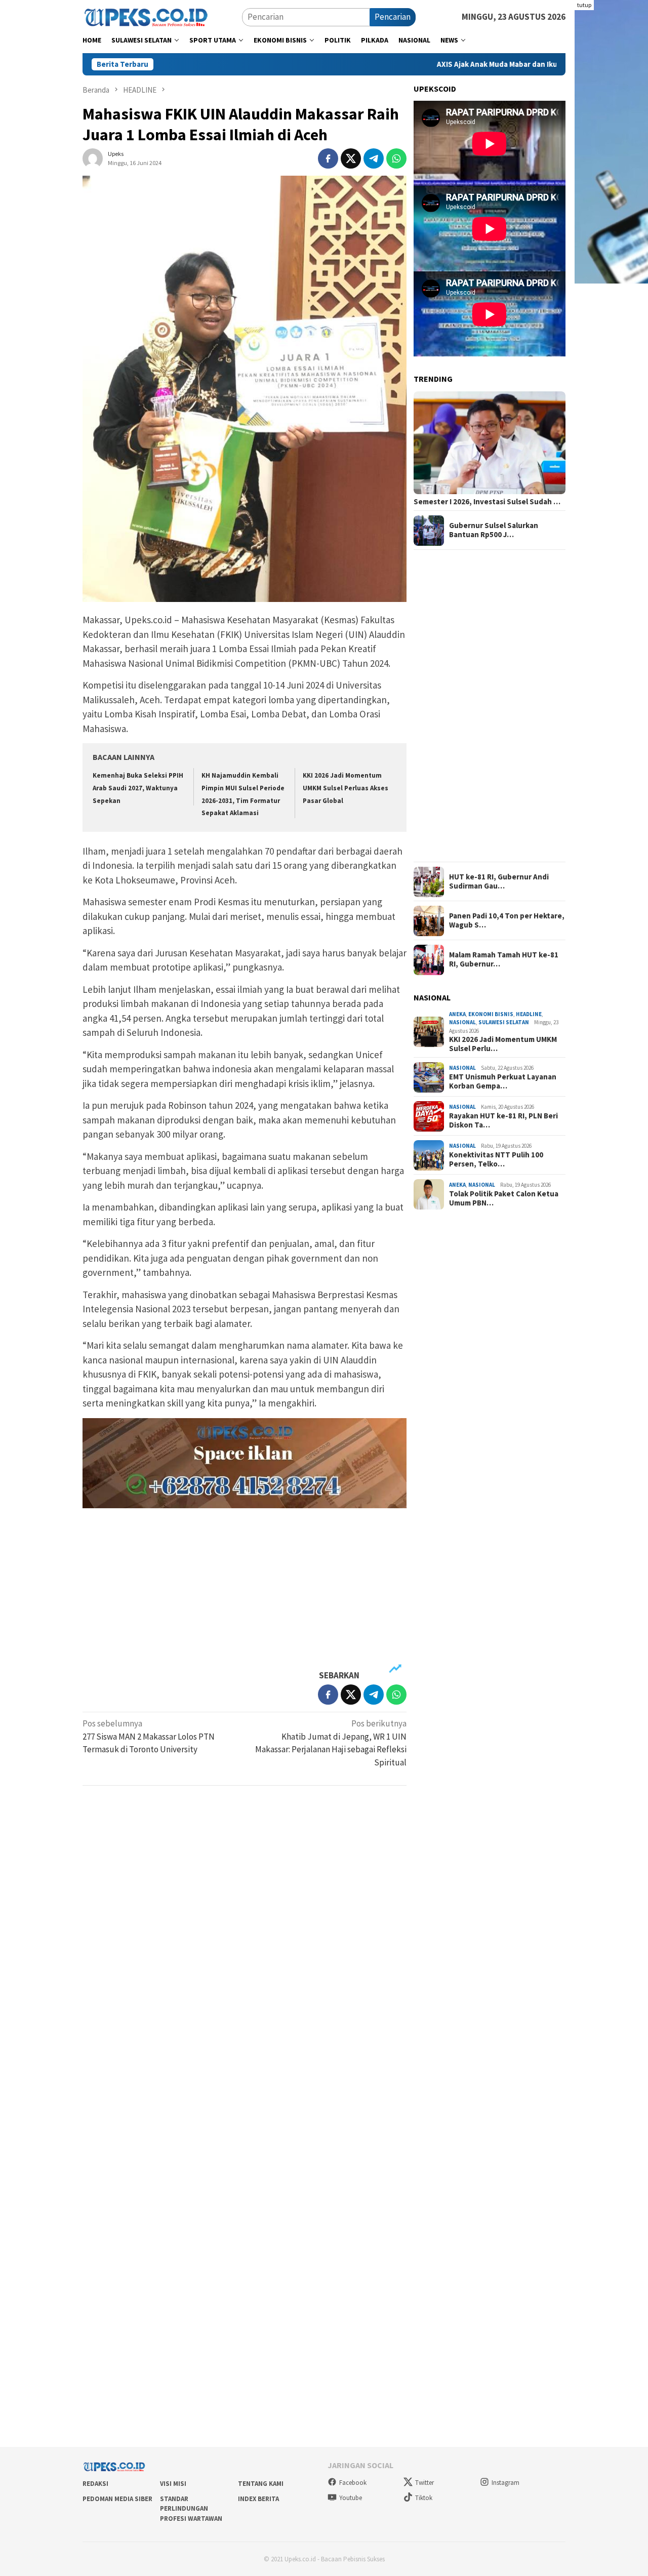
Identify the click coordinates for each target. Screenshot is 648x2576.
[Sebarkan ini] (328, 158)
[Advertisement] (245, 1589)
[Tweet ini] (351, 158)
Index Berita (258, 2499)
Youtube (351, 2498)
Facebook (353, 2483)
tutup (584, 5)
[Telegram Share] (374, 158)
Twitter (424, 2483)
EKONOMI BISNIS (491, 1014)
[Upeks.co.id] (146, 16)
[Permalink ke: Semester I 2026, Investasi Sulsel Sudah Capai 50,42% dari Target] (490, 443)
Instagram (505, 2483)
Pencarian (393, 17)
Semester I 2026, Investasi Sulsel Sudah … (487, 502)
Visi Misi (173, 2484)
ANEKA (457, 1014)
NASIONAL (462, 1023)
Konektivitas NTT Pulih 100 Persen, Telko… (496, 1159)
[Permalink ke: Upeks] (93, 157)
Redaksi (95, 2484)
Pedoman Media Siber (117, 2499)
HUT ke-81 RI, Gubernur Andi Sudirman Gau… (499, 882)
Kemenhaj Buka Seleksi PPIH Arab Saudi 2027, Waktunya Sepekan (138, 788)
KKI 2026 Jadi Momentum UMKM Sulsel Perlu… (503, 1044)
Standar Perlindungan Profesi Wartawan (191, 2509)
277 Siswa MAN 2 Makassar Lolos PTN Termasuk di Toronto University (149, 1736)
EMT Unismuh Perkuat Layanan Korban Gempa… (503, 1081)
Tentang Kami (261, 2484)
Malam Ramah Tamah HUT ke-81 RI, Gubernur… (504, 960)
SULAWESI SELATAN (504, 1023)
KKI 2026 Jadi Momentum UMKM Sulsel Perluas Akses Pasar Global (346, 788)
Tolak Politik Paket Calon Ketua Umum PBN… (504, 1198)
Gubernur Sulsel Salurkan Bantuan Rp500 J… (494, 531)
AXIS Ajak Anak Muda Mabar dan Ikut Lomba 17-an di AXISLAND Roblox (474, 64)
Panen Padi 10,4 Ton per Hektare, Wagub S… (507, 921)
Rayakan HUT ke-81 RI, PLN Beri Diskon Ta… (503, 1120)
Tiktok (424, 2498)
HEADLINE (529, 1014)
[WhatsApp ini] (396, 158)
